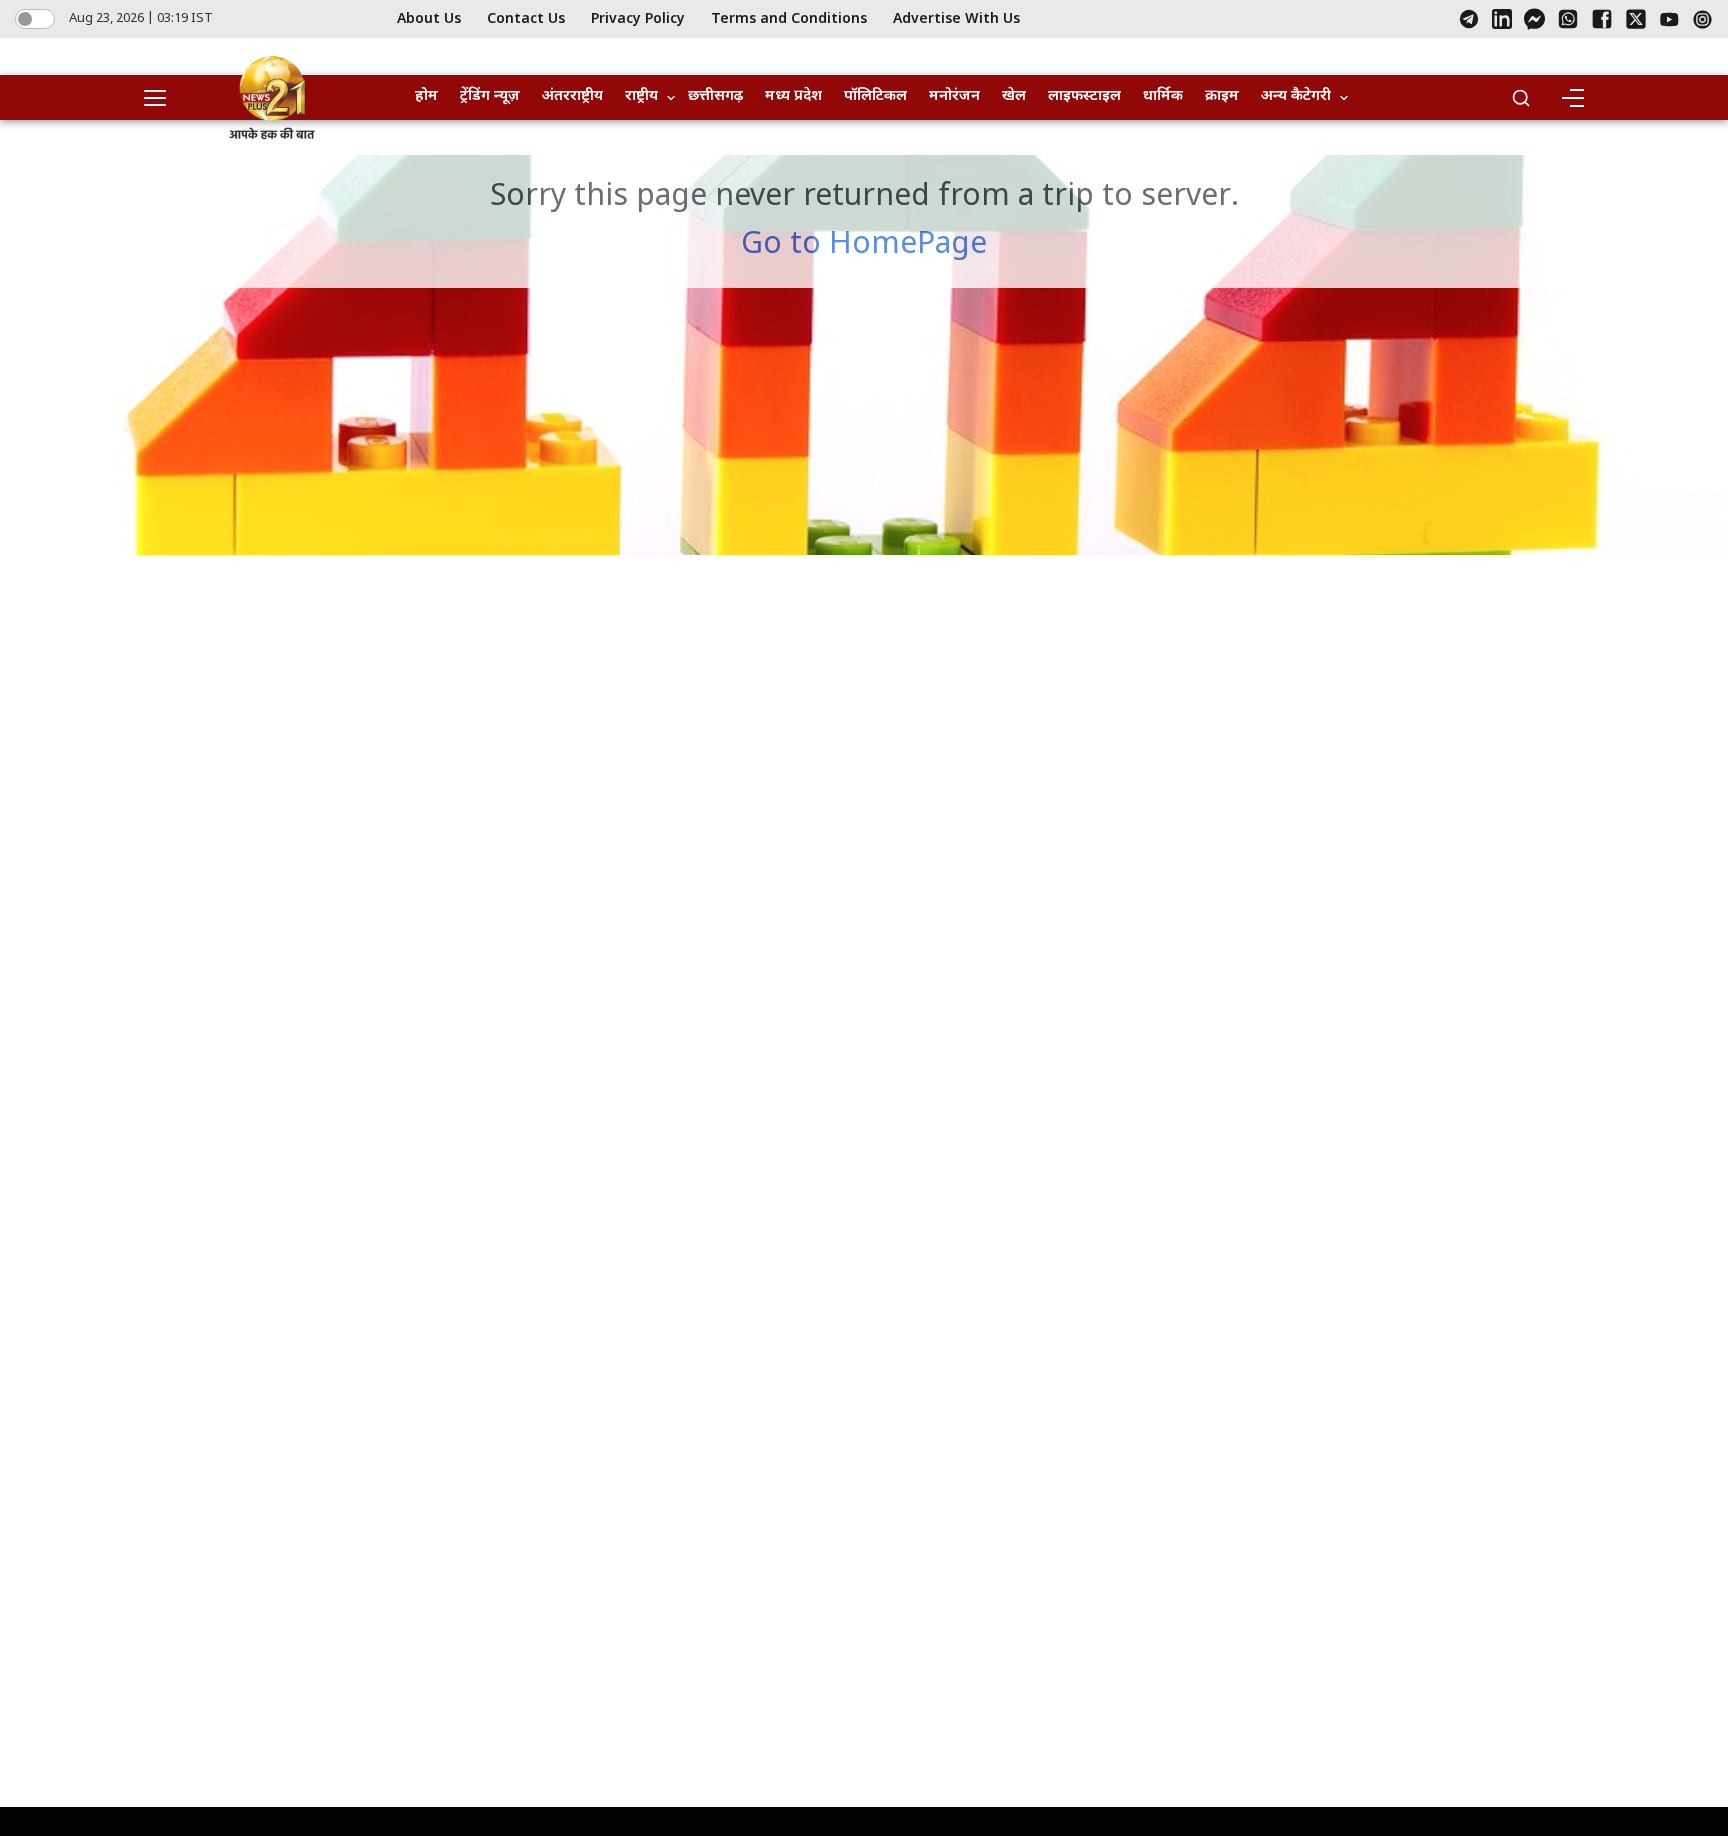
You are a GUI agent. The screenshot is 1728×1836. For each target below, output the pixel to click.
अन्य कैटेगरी (1296, 96)
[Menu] (1572, 98)
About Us (429, 19)
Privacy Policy (638, 19)
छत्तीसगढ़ (715, 96)
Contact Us (526, 19)
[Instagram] (1702, 19)
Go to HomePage (864, 245)
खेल (1014, 96)
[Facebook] (1602, 19)
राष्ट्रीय (641, 96)
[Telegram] (1469, 19)
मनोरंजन (954, 96)
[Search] (1521, 98)
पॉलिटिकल (875, 96)
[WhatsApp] (1568, 19)
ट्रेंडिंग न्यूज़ (490, 96)
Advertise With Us (956, 19)
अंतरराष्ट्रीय (572, 96)
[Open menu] (162, 98)
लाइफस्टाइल (1084, 96)
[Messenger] (1534, 19)
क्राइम (1222, 96)
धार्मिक (1163, 96)
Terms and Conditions (789, 19)
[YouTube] (1669, 19)
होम (426, 96)
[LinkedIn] (1502, 19)
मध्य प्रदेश (793, 96)
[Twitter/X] (1636, 19)
